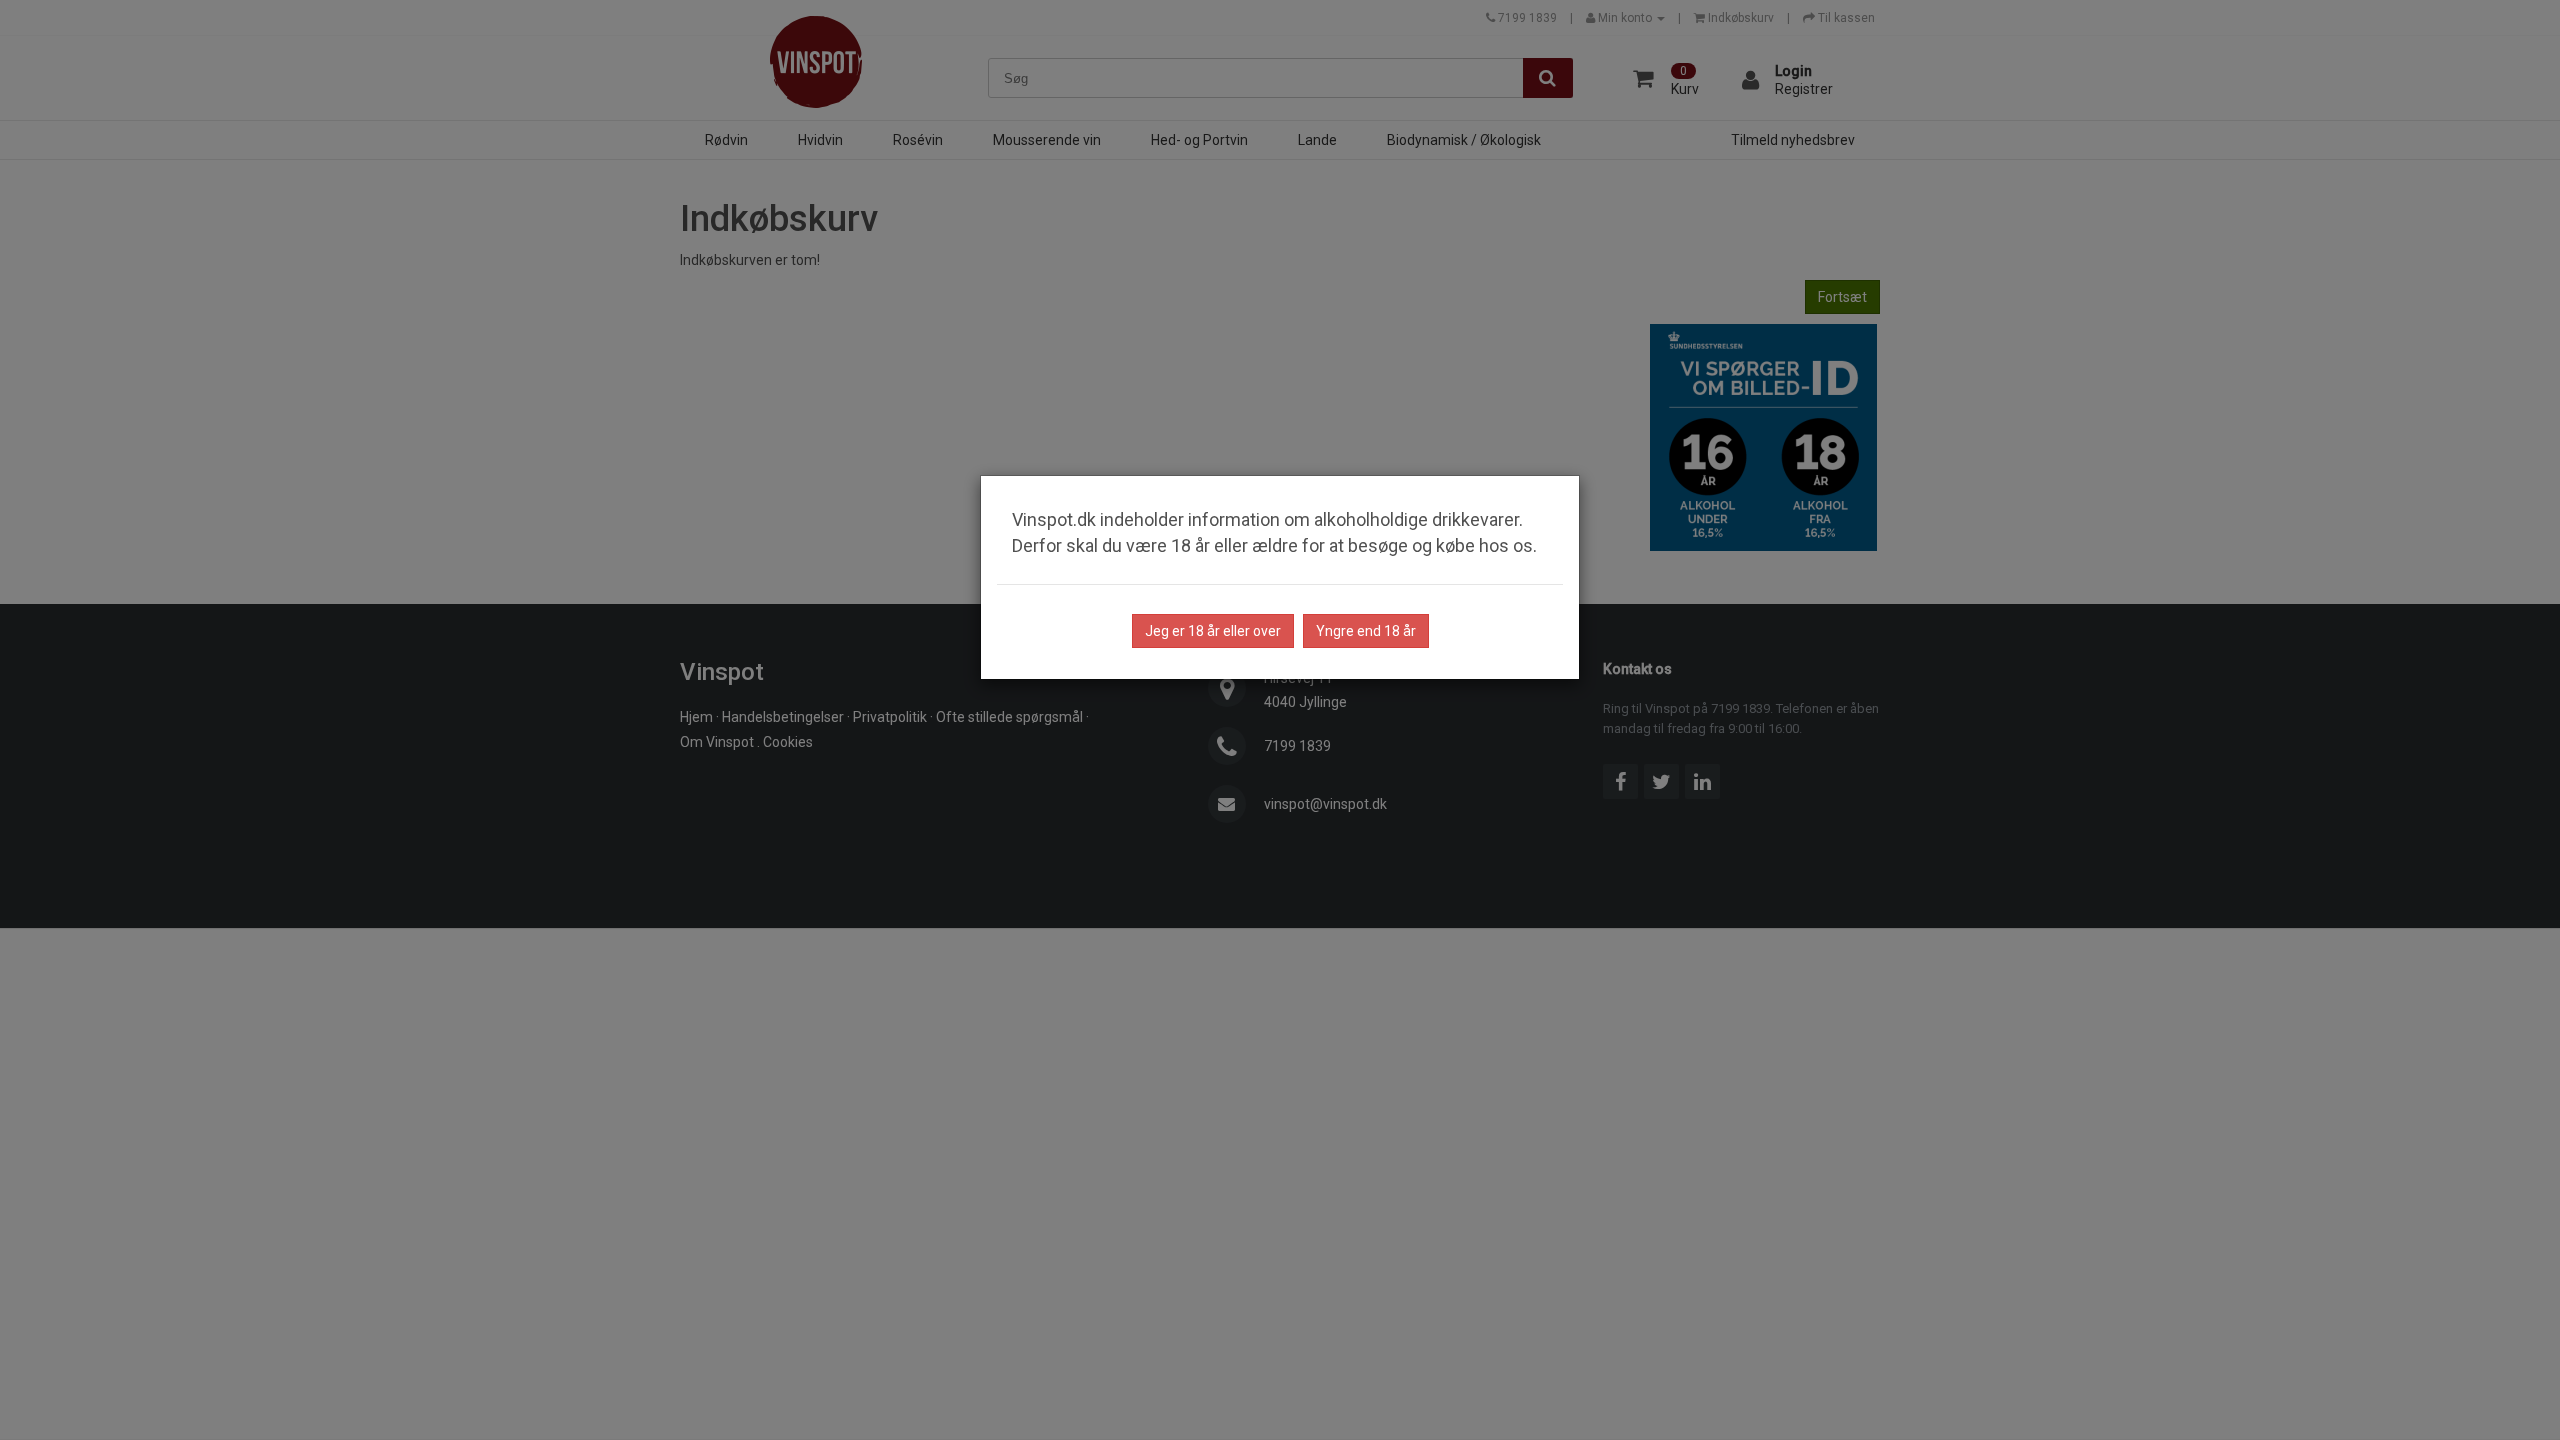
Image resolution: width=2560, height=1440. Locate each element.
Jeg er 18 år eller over (1213, 631)
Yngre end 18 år (1366, 631)
